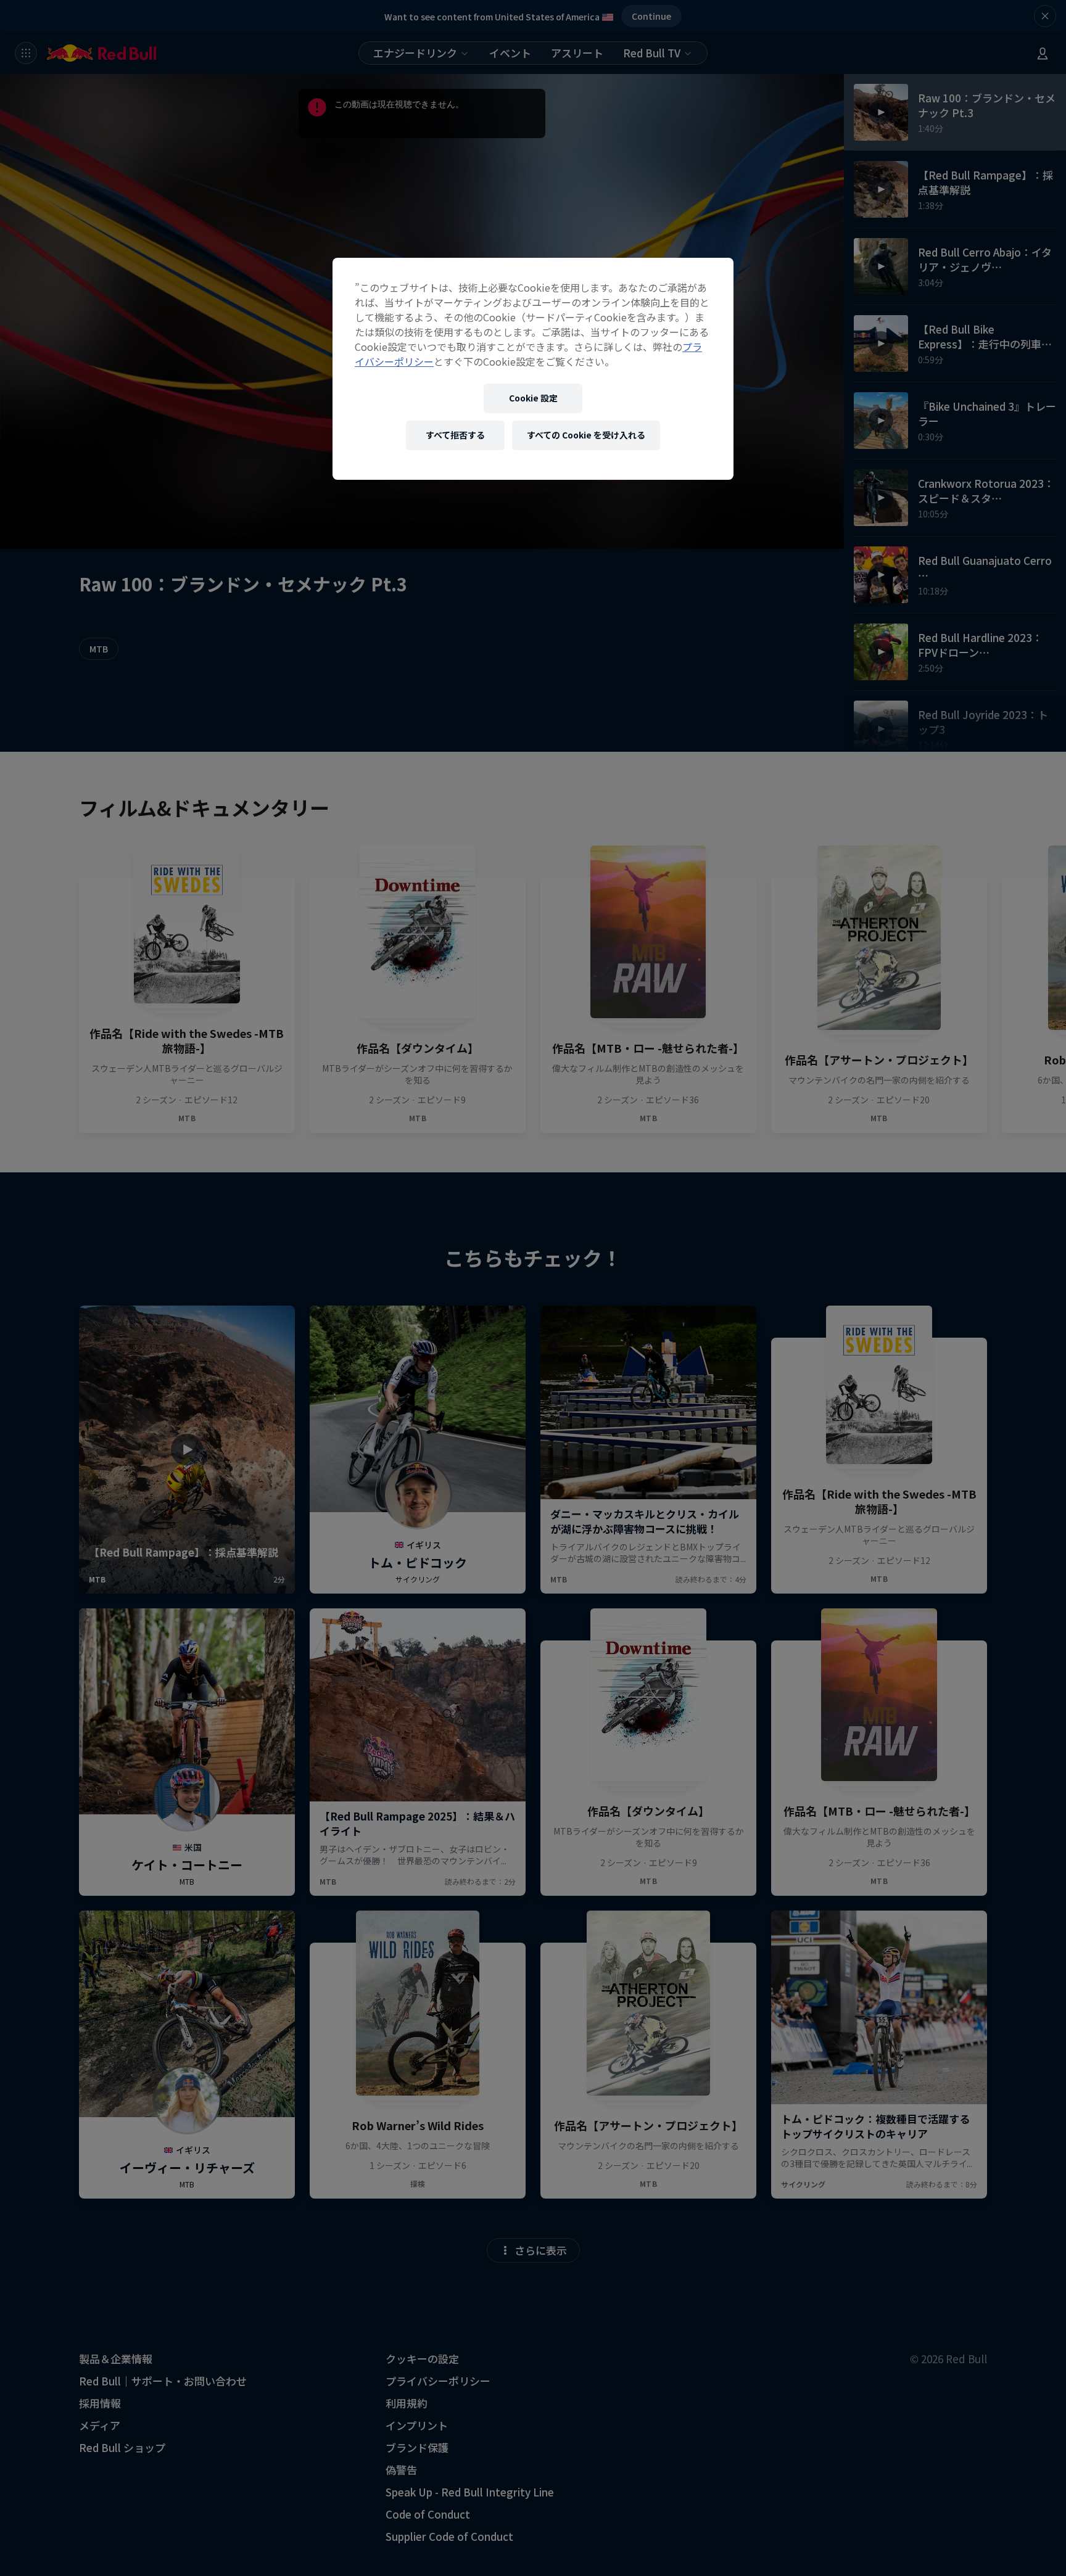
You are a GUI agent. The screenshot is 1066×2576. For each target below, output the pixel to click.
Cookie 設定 (533, 398)
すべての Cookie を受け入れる (586, 435)
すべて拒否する (455, 435)
